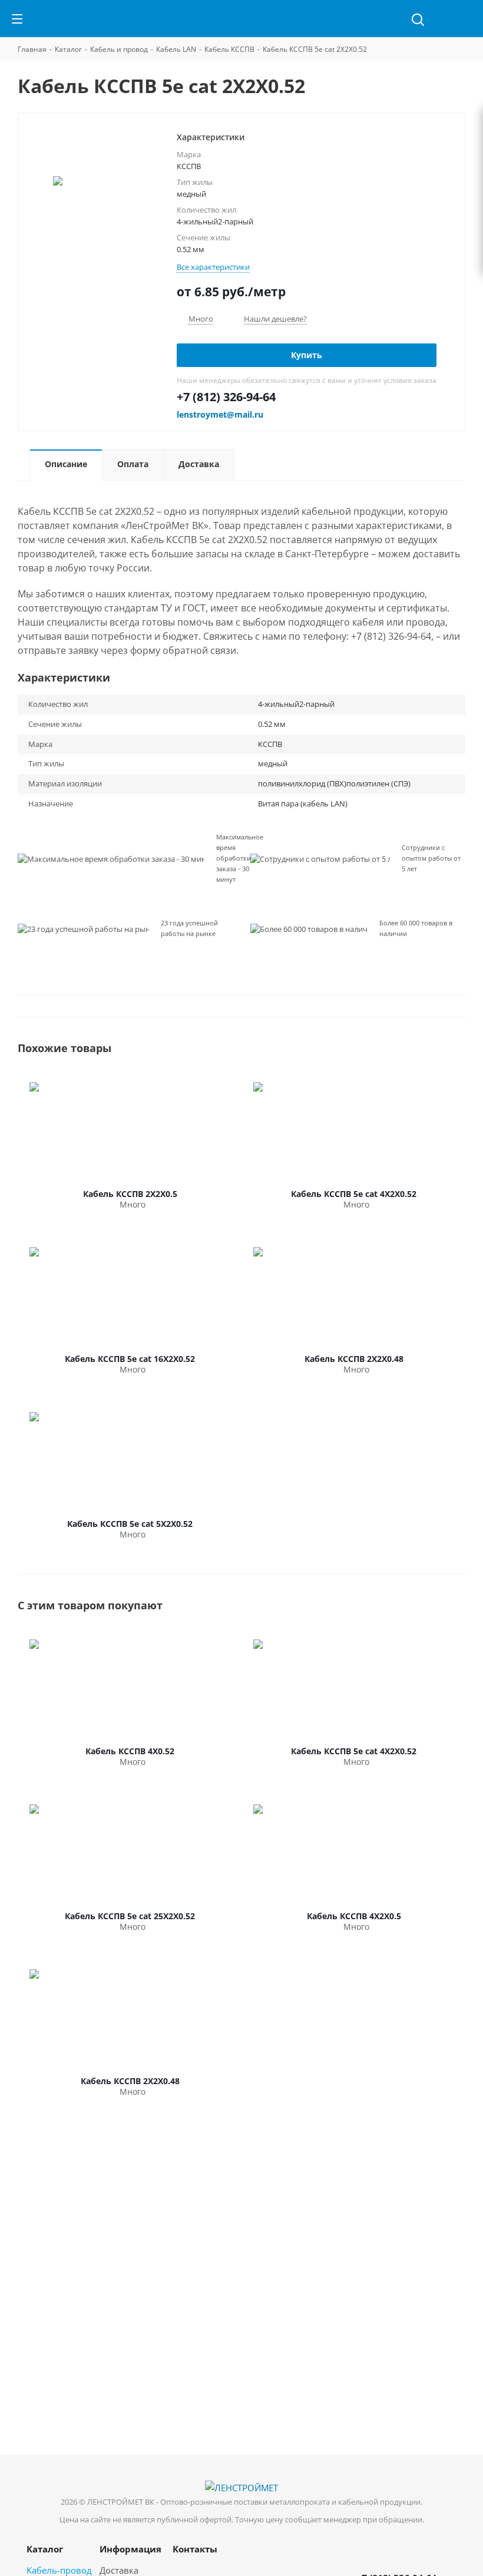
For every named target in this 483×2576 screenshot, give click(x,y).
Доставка (119, 2570)
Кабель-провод (59, 2570)
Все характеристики (213, 267)
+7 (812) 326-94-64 (226, 397)
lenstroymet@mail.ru (220, 414)
